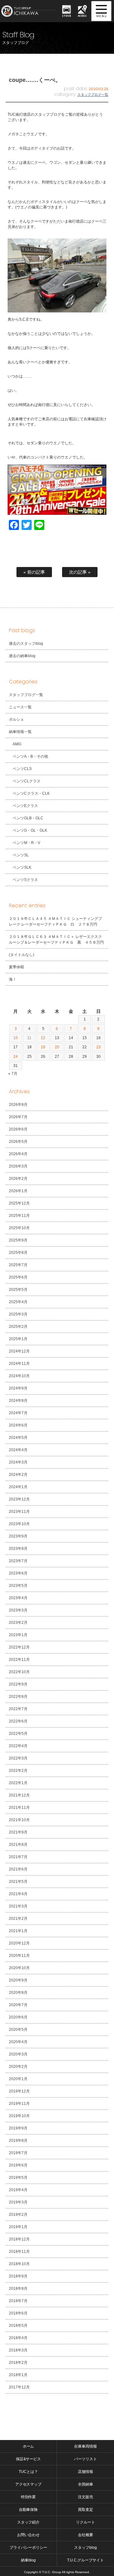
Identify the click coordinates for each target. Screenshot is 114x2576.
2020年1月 (18, 2079)
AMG (17, 744)
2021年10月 (19, 1820)
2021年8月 (18, 1845)
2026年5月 (18, 1142)
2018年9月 (18, 2276)
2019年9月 (18, 2128)
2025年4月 (18, 1302)
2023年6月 (18, 1573)
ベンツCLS (22, 769)
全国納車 (85, 2484)
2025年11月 (19, 1216)
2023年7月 (18, 1561)
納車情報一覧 (20, 732)
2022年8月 (18, 1697)
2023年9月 (18, 1536)
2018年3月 (18, 2350)
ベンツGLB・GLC (28, 818)
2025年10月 (19, 1228)
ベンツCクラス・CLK (31, 793)
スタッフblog (85, 2548)
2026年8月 (18, 1105)
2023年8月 (18, 1549)
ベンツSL (21, 855)
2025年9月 (18, 1240)
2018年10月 (19, 2264)
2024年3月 (18, 1462)
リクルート (85, 2522)
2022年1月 (18, 1783)
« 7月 (13, 1074)
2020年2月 (18, 2067)
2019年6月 (18, 2165)
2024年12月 (19, 1351)
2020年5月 (18, 2030)
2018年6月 (18, 2313)
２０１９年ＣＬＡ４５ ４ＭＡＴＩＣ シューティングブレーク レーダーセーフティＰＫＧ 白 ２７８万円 (55, 921)
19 (43, 1047)
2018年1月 (18, 2375)
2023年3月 (18, 1610)
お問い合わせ (28, 2535)
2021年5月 (18, 1882)
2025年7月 (18, 1265)
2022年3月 (18, 1758)
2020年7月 (18, 2005)
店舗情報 (85, 2472)
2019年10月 (19, 2116)
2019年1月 (18, 2227)
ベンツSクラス (25, 880)
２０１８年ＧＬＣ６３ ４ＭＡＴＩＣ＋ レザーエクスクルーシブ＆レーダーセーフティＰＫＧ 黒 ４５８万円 (56, 940)
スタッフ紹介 (28, 2522)
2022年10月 (19, 1672)
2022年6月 (18, 1721)
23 (98, 1047)
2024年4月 (18, 1450)
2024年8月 (18, 1401)
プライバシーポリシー (28, 2548)
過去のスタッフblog (26, 644)
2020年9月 (18, 1980)
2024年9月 (18, 1388)
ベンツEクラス (25, 806)
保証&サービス (28, 2459)
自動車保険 (28, 2510)
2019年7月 (18, 2153)
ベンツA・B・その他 (30, 756)
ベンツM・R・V (26, 843)
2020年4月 (18, 2042)
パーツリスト (85, 2459)
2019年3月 (18, 2202)
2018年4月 (18, 2338)
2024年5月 (18, 1438)
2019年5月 (18, 2178)
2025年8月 (18, 1253)
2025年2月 (18, 1327)
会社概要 (85, 2535)
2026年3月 (18, 1166)
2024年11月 (19, 1364)
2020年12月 (19, 1943)
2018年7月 (18, 2301)
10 (16, 1038)
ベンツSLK (22, 867)
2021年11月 (19, 1808)
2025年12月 (19, 1203)
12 (43, 1038)
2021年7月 (18, 1857)
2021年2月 (18, 1919)
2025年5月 (18, 1290)
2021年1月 (18, 1931)
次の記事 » (80, 572)
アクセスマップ (28, 2484)
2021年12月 (19, 1795)
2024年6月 (18, 1425)
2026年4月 (18, 1154)
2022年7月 (18, 1709)
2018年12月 (19, 2239)
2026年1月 (18, 1191)
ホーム (28, 2446)
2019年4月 (18, 2190)
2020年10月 (19, 1968)
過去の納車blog (22, 656)
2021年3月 (18, 1906)
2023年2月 (18, 1623)
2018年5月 (18, 2326)
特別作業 (28, 2497)
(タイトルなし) (22, 955)
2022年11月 (19, 1660)
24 (16, 1057)
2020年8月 (18, 1993)
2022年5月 (18, 1734)
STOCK (66, 16)
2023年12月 (19, 1499)
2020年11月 (19, 1956)
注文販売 (85, 2497)
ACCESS (82, 16)
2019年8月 (18, 2141)
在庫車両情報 (85, 2446)
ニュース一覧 (20, 707)
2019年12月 (19, 2091)
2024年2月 (18, 1475)
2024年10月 (19, 1376)
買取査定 (85, 2510)
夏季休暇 (16, 967)
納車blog (28, 2560)
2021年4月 (18, 1894)
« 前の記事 (34, 572)
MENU (101, 11)
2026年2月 (18, 1179)
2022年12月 (19, 1647)
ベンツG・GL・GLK (30, 830)
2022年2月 (18, 1771)
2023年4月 (18, 1598)
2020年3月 (18, 2054)
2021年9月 (18, 1832)
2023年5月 (18, 1586)
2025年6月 (18, 1277)
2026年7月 (18, 1117)
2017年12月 (19, 2387)
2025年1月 (18, 1339)
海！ (13, 979)
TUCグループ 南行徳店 (29, 11)
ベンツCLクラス (27, 781)
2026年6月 (18, 1129)
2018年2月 (18, 2363)
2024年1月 (18, 1487)
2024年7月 (18, 1413)
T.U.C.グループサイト (86, 2560)
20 (57, 1047)
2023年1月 (18, 1635)
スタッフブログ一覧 (93, 95)
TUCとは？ (28, 2472)
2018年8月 (18, 2289)
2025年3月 (18, 1314)
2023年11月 (19, 1512)
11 (29, 1038)
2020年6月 (18, 2017)
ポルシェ (16, 719)
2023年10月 (19, 1524)
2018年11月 (19, 2252)
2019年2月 (18, 2215)
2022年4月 (18, 1746)
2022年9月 (18, 1684)
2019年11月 (19, 2104)
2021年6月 (18, 1869)
